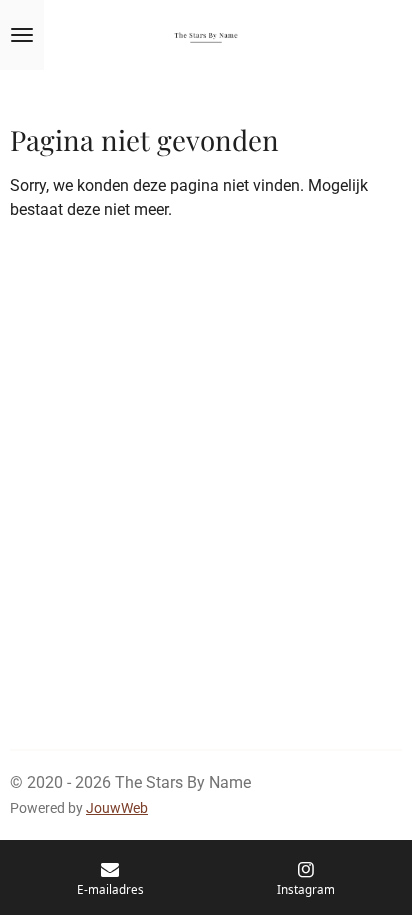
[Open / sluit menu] (22, 35)
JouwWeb (117, 808)
